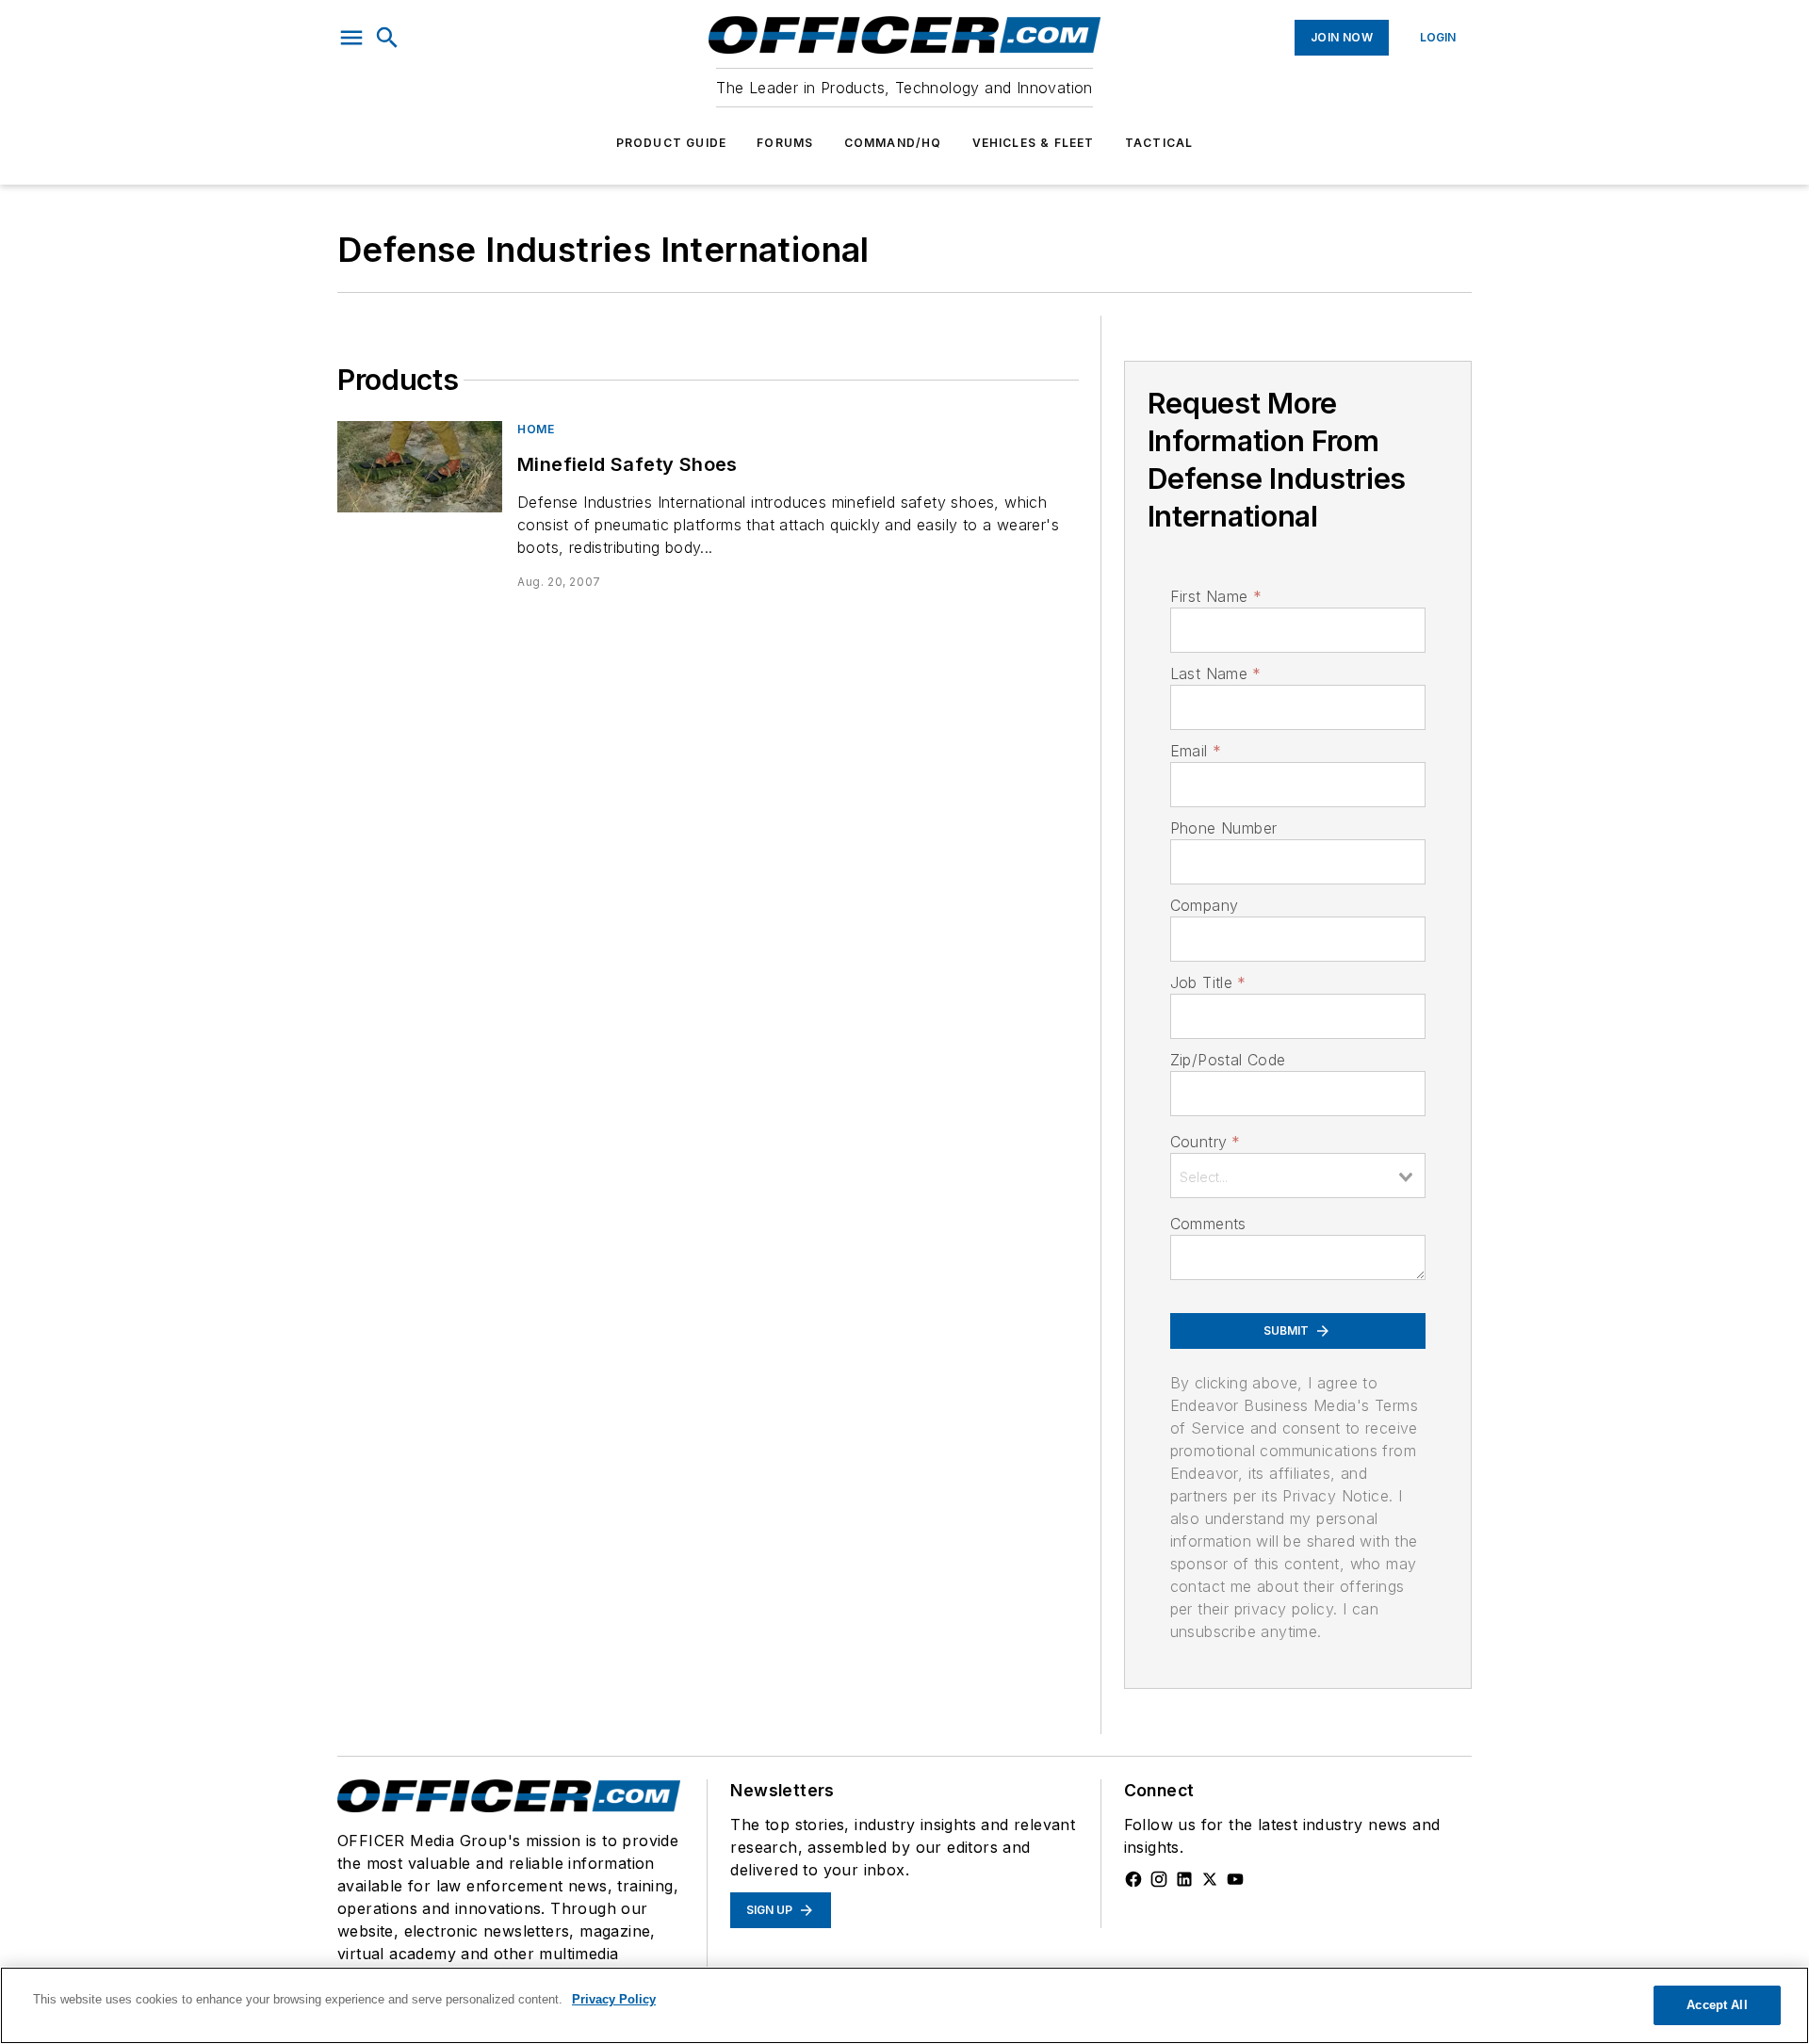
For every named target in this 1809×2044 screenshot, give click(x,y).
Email (1196, 751)
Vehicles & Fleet (1034, 143)
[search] (387, 38)
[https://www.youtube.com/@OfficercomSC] (1235, 1879)
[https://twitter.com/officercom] (1210, 1879)
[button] (351, 38)
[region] (904, 2005)
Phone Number (1224, 828)
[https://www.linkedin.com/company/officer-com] (1184, 1879)
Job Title (1208, 982)
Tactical (1159, 143)
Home (536, 429)
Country (1206, 1142)
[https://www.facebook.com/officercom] (1133, 1879)
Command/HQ (893, 143)
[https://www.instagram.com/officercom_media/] (1159, 1879)
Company (1205, 905)
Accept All (1717, 2005)
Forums (785, 143)
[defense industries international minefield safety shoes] (420, 467)
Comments (1208, 1224)
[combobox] (1298, 1176)
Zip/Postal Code (1228, 1060)
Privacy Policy (614, 1999)
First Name (1216, 596)
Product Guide (672, 143)
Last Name (1216, 673)
